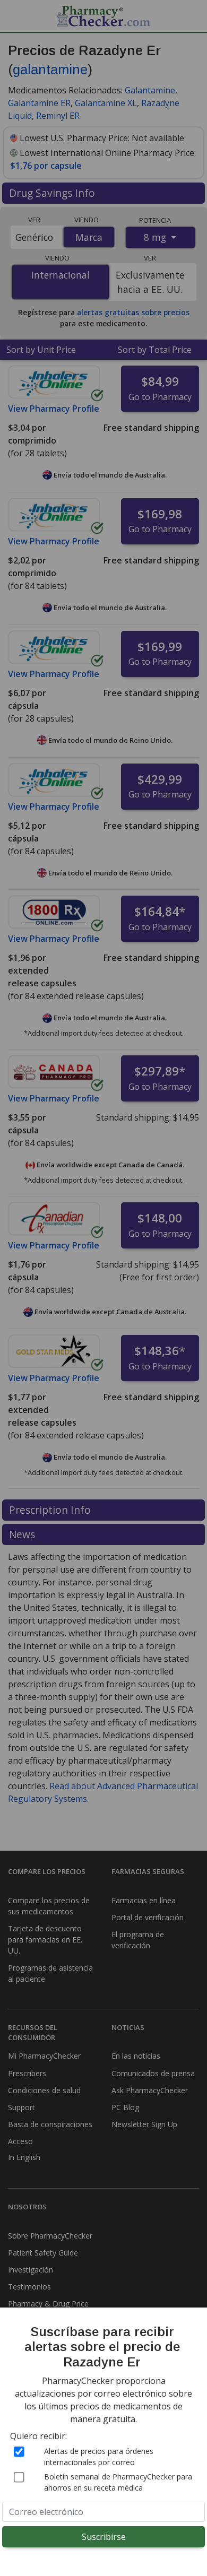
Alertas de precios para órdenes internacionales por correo (99, 2457)
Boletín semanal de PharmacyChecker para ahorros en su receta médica (118, 2482)
